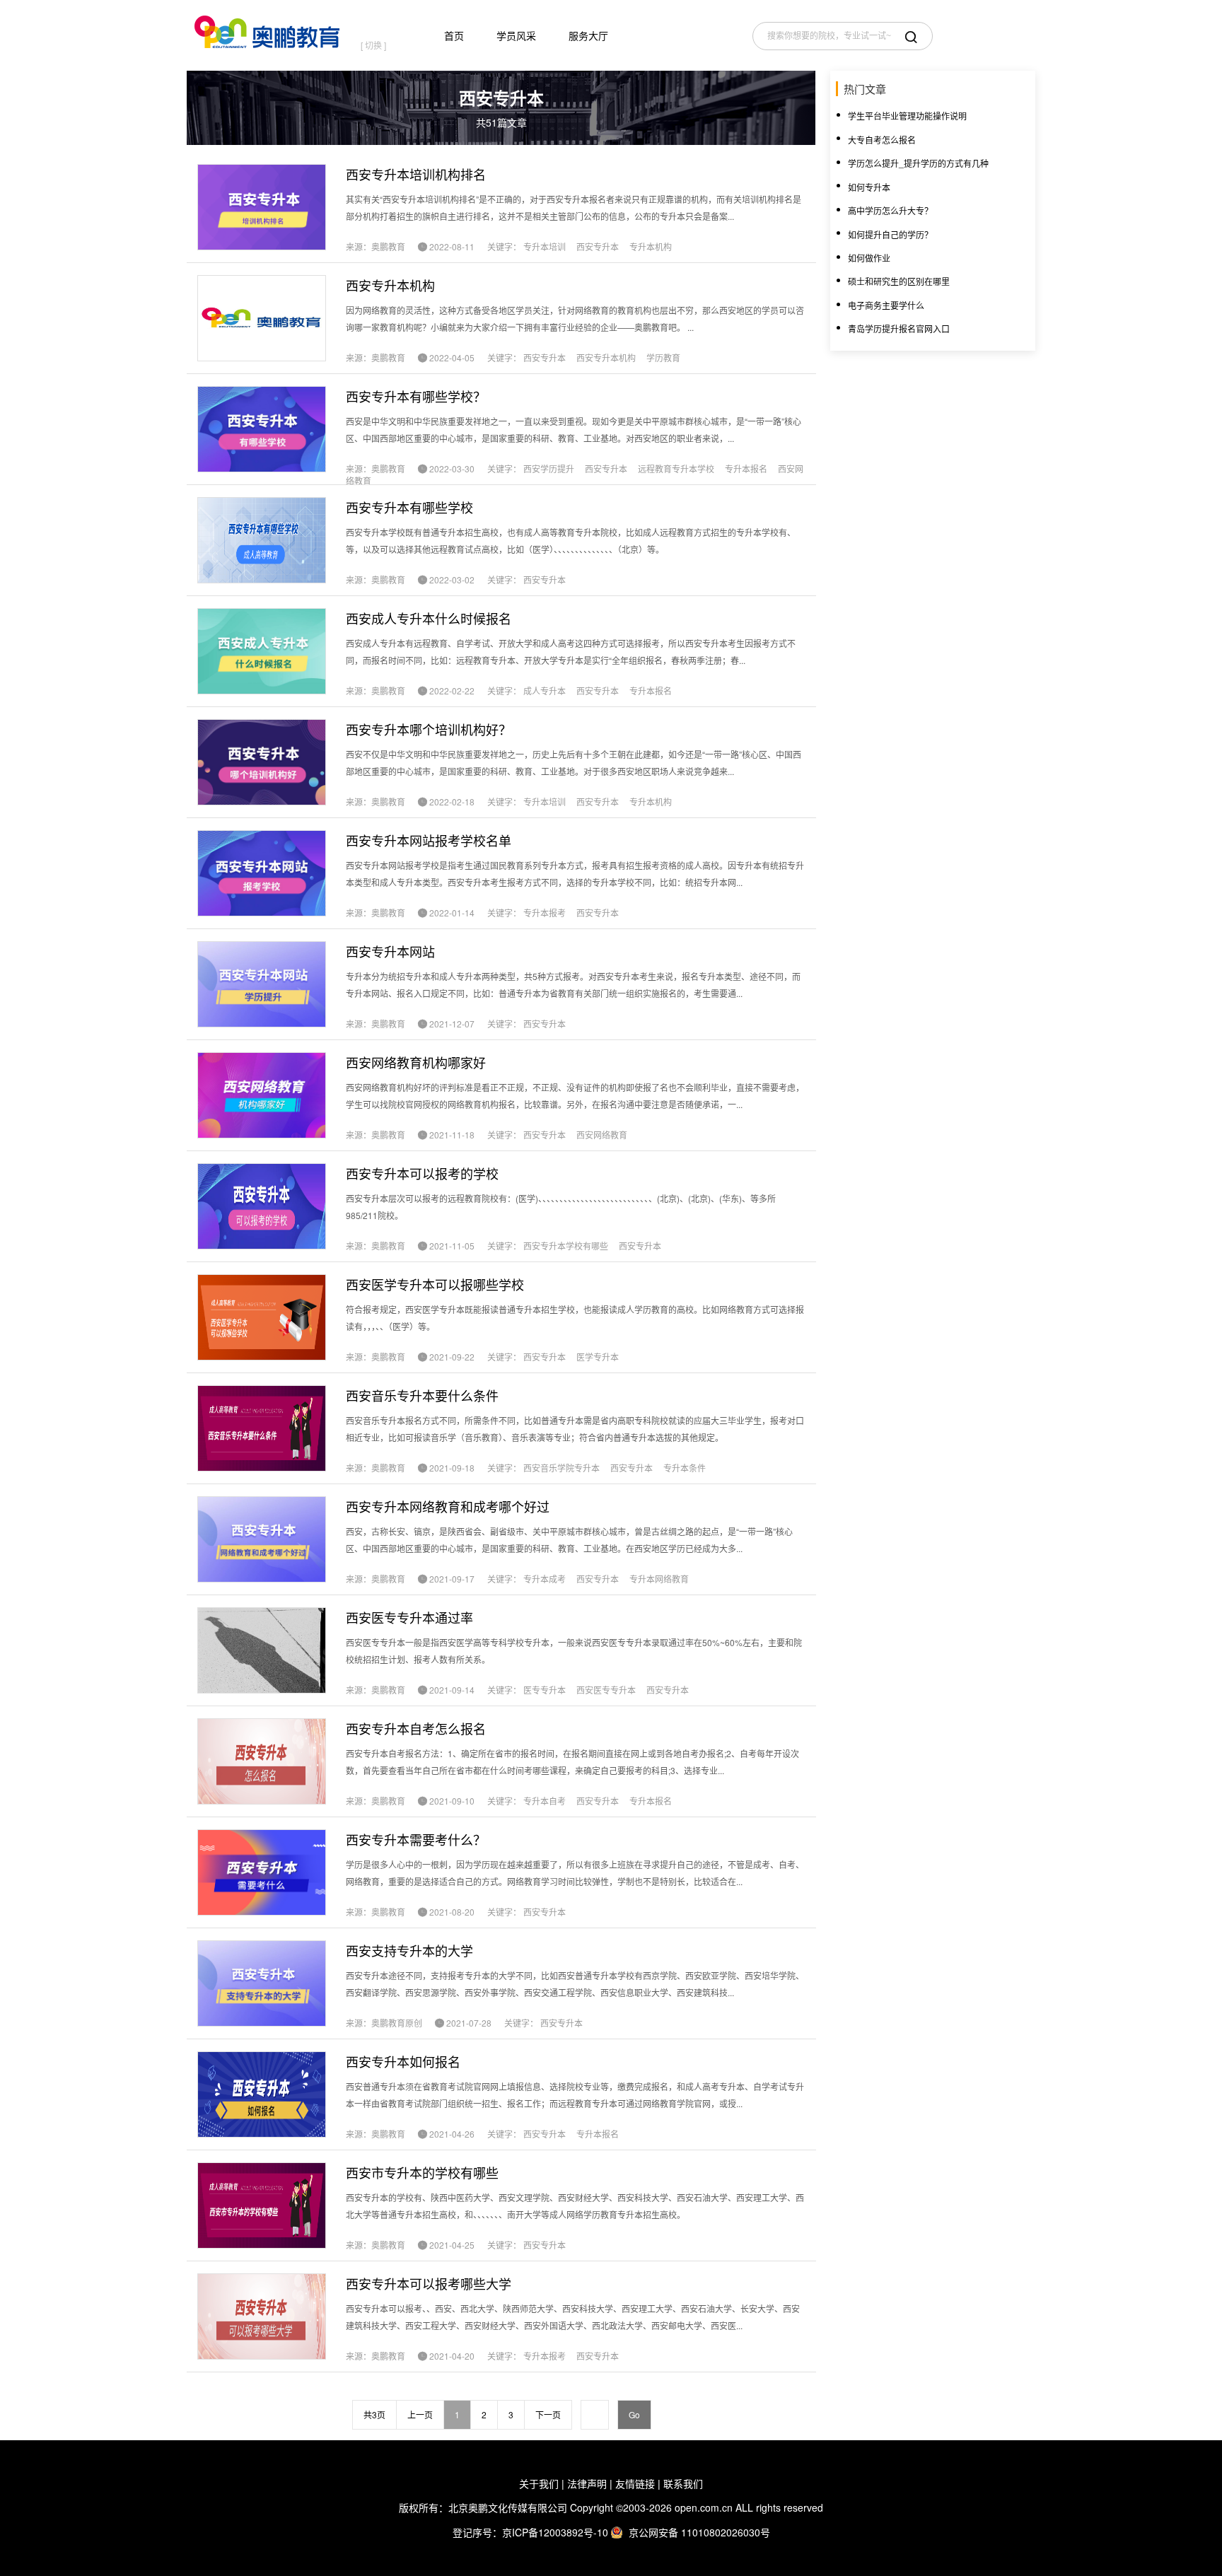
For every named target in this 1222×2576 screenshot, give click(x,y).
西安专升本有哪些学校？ (416, 396)
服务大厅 (588, 35)
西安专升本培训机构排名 (416, 174)
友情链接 (635, 2483)
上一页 (420, 2414)
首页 (454, 35)
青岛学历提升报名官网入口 (899, 328)
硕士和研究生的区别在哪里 (899, 281)
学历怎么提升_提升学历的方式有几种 (918, 163)
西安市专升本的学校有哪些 (422, 2172)
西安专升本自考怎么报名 (416, 1728)
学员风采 (516, 35)
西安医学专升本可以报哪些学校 (435, 1284)
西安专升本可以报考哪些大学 (429, 2283)
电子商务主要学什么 (886, 305)
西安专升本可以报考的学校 (422, 1173)
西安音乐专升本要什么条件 (422, 1395)
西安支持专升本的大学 (409, 1950)
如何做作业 (869, 258)
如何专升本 (869, 187)
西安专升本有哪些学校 (409, 507)
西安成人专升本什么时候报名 (429, 618)
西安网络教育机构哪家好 (416, 1062)
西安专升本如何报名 (403, 2061)
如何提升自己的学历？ (890, 234)
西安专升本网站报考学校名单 (429, 840)
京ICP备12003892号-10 (555, 2532)
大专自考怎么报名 (882, 140)
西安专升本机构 (390, 285)
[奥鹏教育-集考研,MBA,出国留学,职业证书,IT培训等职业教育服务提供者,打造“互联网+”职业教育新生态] (270, 29)
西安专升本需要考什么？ (416, 1839)
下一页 (548, 2414)
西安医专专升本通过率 (409, 1617)
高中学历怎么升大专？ (890, 210)
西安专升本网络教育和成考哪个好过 (448, 1506)
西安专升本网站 (390, 951)
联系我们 (683, 2483)
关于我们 (539, 2483)
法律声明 (587, 2483)
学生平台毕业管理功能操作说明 (907, 116)
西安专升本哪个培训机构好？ (429, 729)
